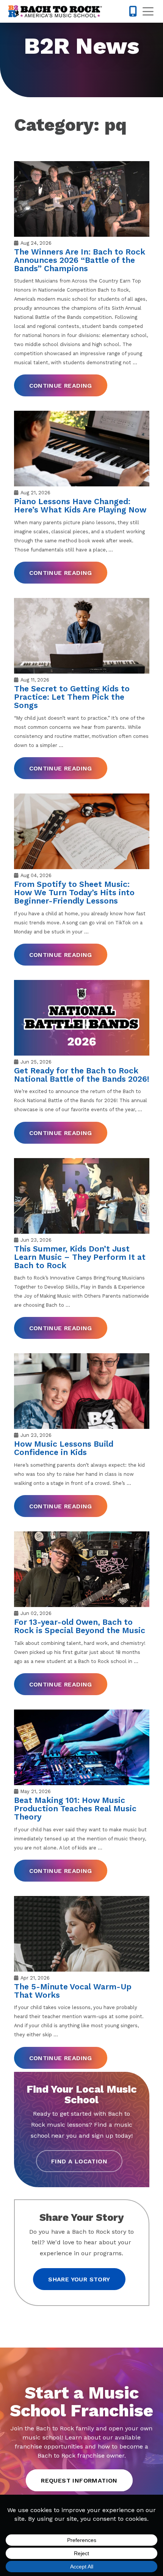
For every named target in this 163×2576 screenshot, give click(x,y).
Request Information (79, 2481)
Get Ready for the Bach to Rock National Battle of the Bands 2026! (82, 1075)
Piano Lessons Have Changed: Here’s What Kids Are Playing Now (80, 505)
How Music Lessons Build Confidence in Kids (64, 1448)
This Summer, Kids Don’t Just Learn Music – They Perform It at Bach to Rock (80, 1257)
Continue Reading (61, 386)
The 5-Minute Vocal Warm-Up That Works (73, 1991)
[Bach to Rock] (55, 11)
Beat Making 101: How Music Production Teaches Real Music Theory (75, 1808)
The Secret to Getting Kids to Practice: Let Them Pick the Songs (72, 697)
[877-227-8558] (133, 11)
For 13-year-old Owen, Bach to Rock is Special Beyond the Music (80, 1626)
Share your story (79, 2279)
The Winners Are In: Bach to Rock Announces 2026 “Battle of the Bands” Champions (80, 260)
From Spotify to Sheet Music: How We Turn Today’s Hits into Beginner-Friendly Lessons (74, 892)
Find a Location (79, 2161)
